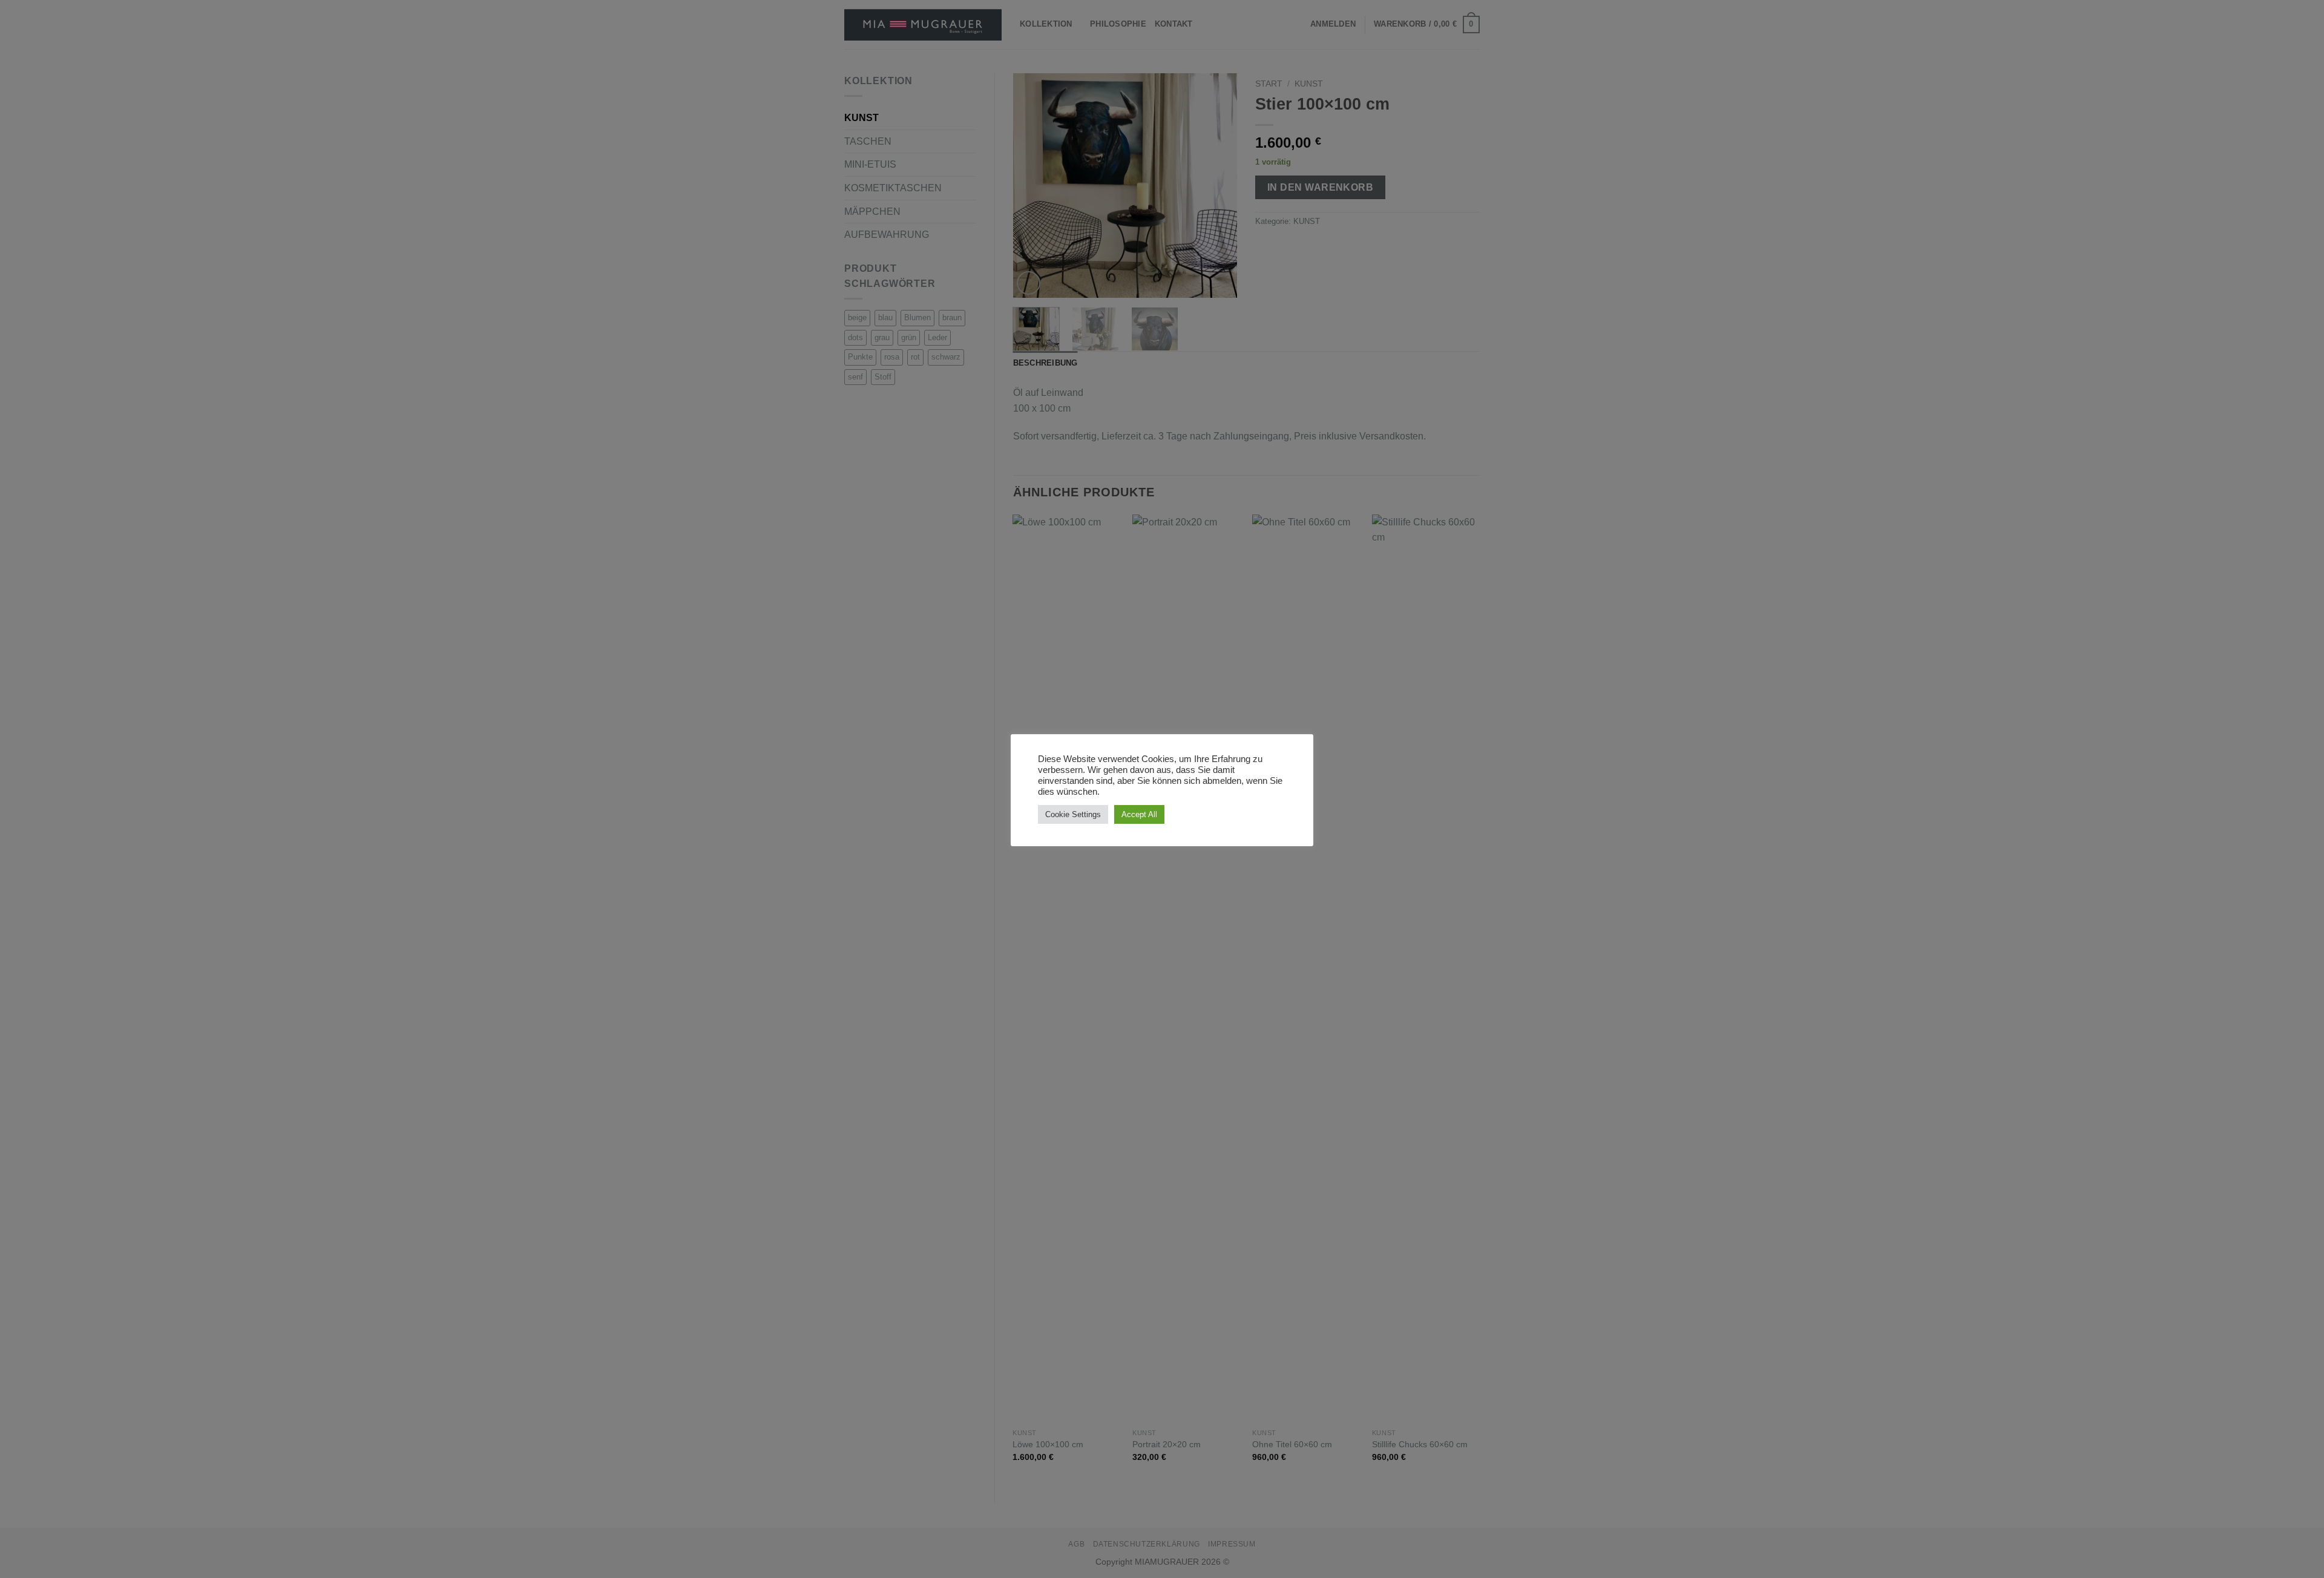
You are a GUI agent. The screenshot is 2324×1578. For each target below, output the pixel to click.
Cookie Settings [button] (1073, 814)
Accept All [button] (1139, 814)
